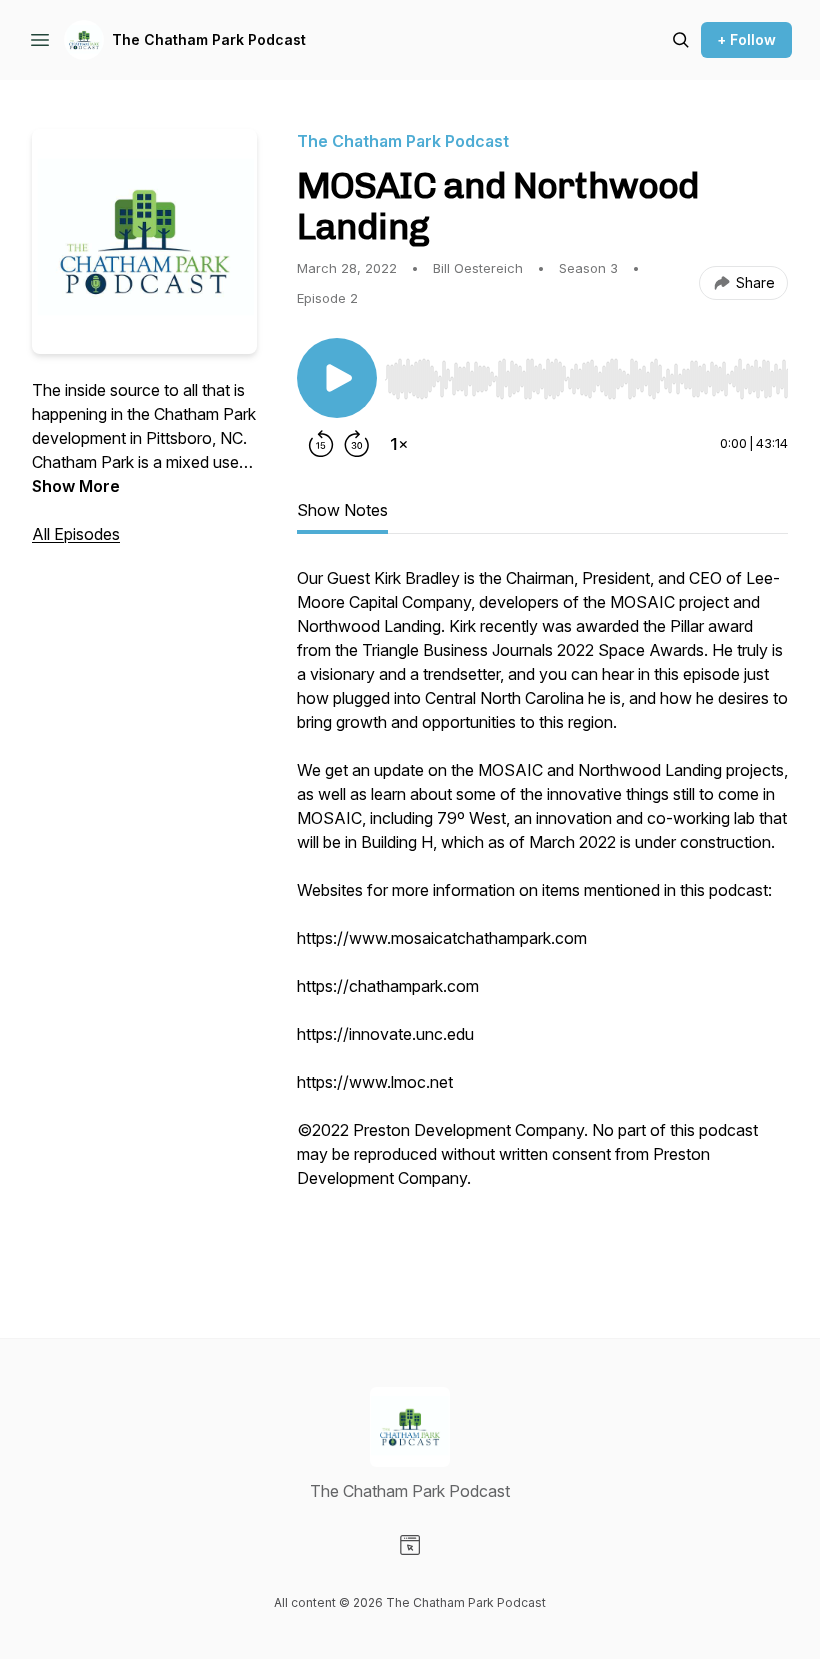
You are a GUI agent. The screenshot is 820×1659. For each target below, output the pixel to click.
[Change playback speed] (399, 444)
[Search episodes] (681, 40)
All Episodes (76, 534)
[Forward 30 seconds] (357, 444)
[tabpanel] (542, 912)
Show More (76, 486)
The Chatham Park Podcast (209, 39)
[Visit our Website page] (410, 1545)
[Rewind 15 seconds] (321, 444)
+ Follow (746, 39)
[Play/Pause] (337, 378)
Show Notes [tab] (342, 510)
